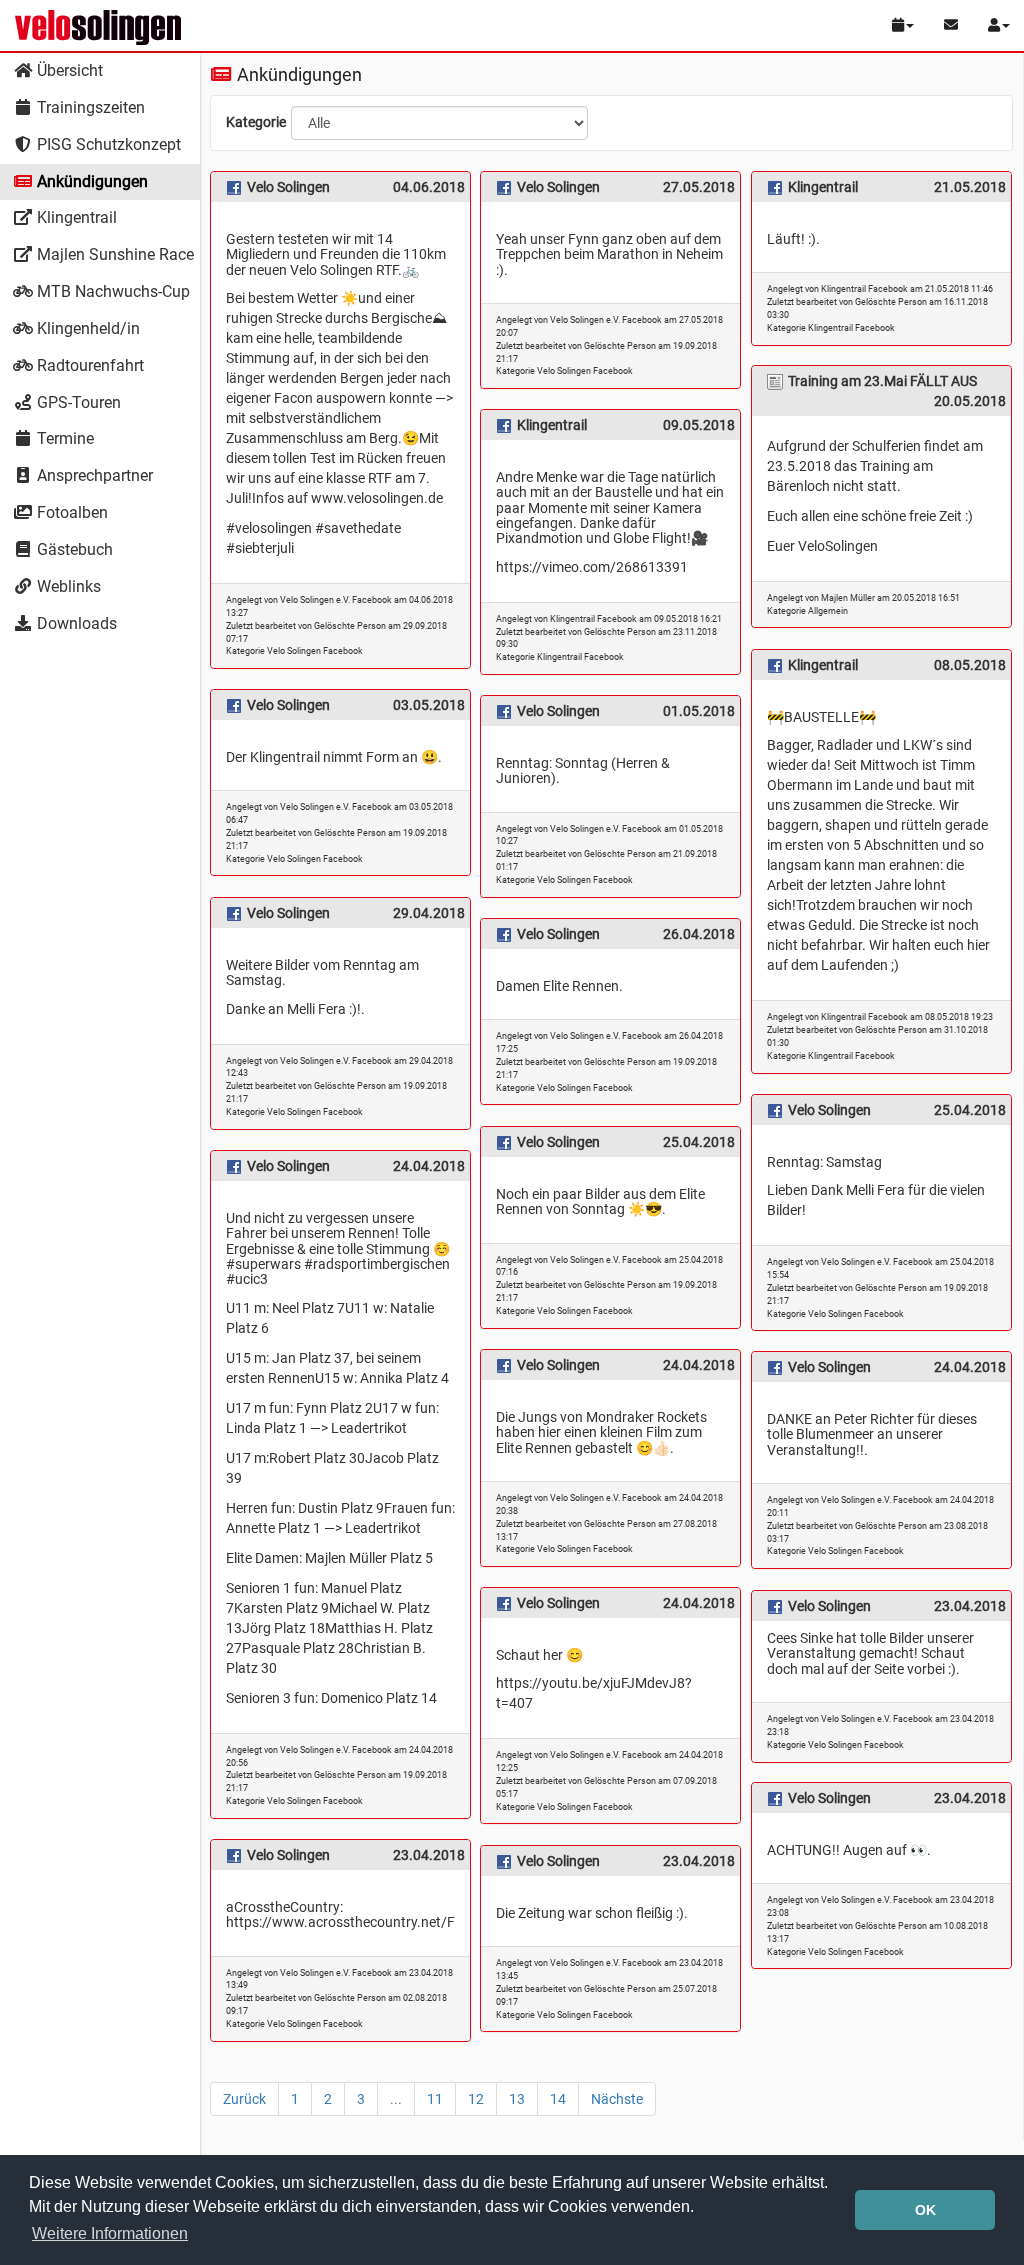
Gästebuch (73, 549)
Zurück (244, 2099)
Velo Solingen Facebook (315, 651)
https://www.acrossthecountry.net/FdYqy (355, 1922)
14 (558, 2099)
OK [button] (925, 2210)
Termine (63, 438)
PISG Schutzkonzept (107, 144)
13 (517, 2099)
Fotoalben (70, 512)
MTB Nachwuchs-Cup (111, 291)
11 (435, 2099)
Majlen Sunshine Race (113, 254)
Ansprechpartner (93, 475)
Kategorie (256, 122)
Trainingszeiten (89, 107)
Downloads (75, 623)
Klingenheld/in (86, 328)
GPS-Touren (77, 402)
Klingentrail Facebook (851, 328)
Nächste (617, 2099)
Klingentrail (75, 217)
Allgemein (828, 611)
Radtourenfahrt (88, 365)
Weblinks (67, 586)
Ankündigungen (90, 181)
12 (476, 2099)
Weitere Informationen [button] (110, 2233)
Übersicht (68, 70)
